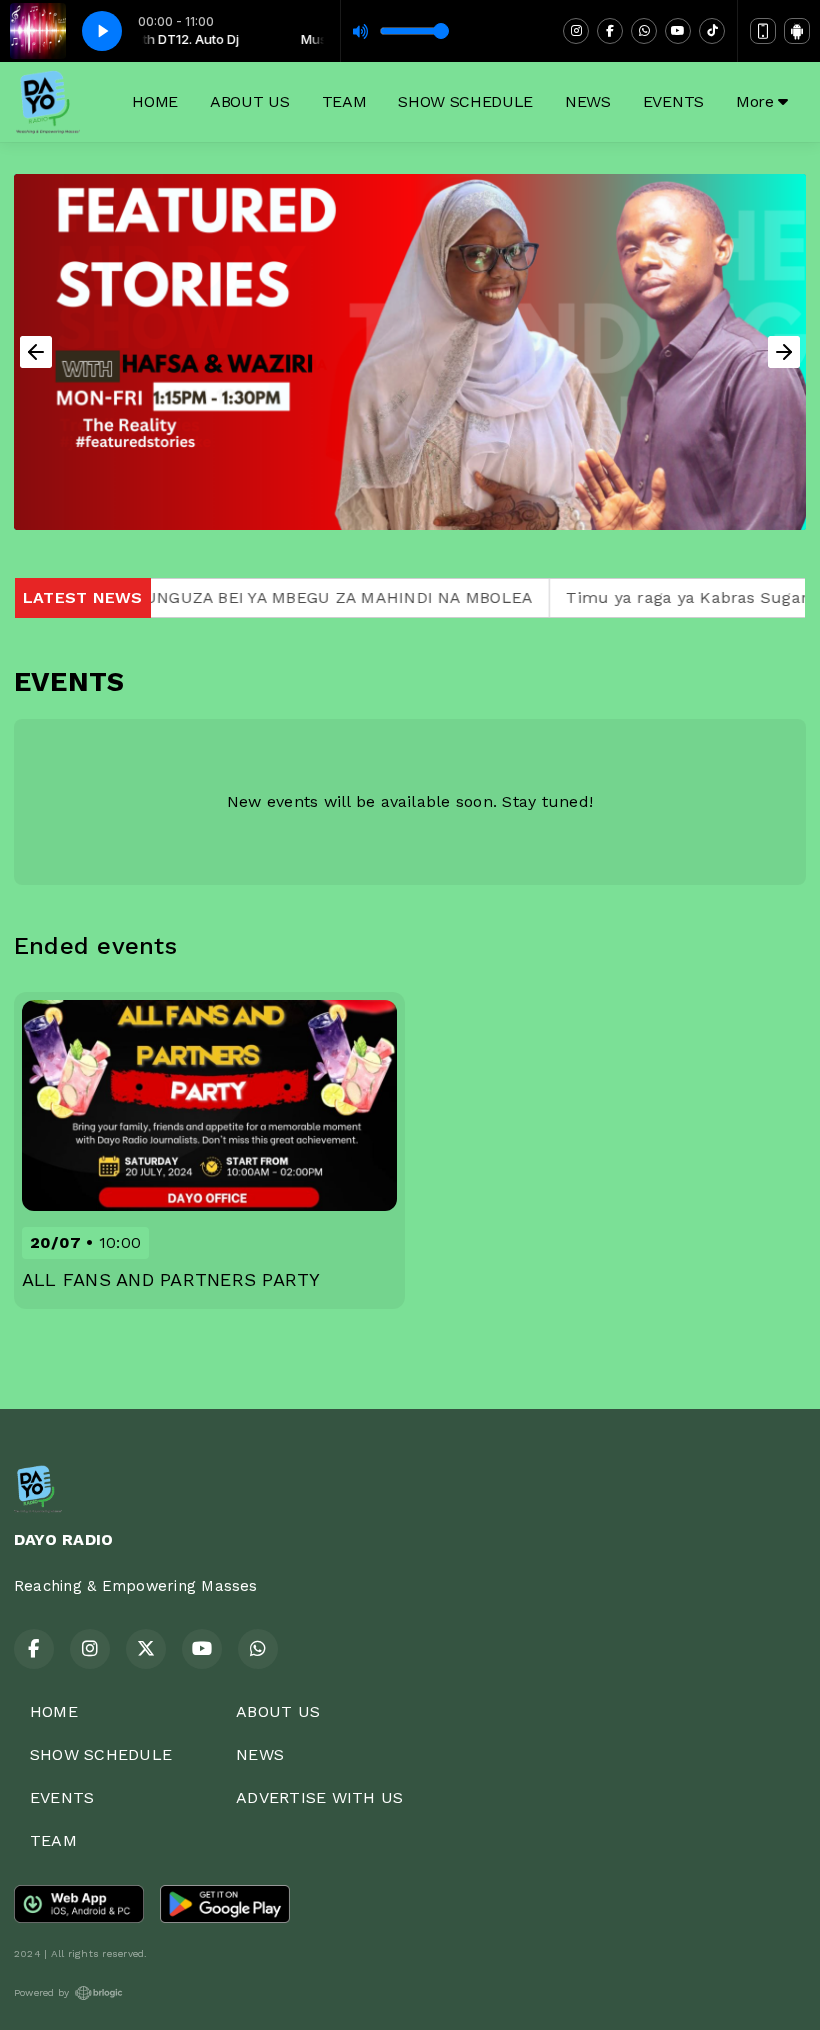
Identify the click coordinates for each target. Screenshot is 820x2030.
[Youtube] (678, 31)
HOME (155, 101)
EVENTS (673, 101)
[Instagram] (576, 31)
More (757, 101)
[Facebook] (610, 31)
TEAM (344, 101)
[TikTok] (712, 31)
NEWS (588, 101)
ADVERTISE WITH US (319, 1797)
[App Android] (797, 31)
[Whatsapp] (644, 31)
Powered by (41, 1992)
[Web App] (763, 31)
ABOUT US (249, 101)
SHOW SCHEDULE (465, 101)
